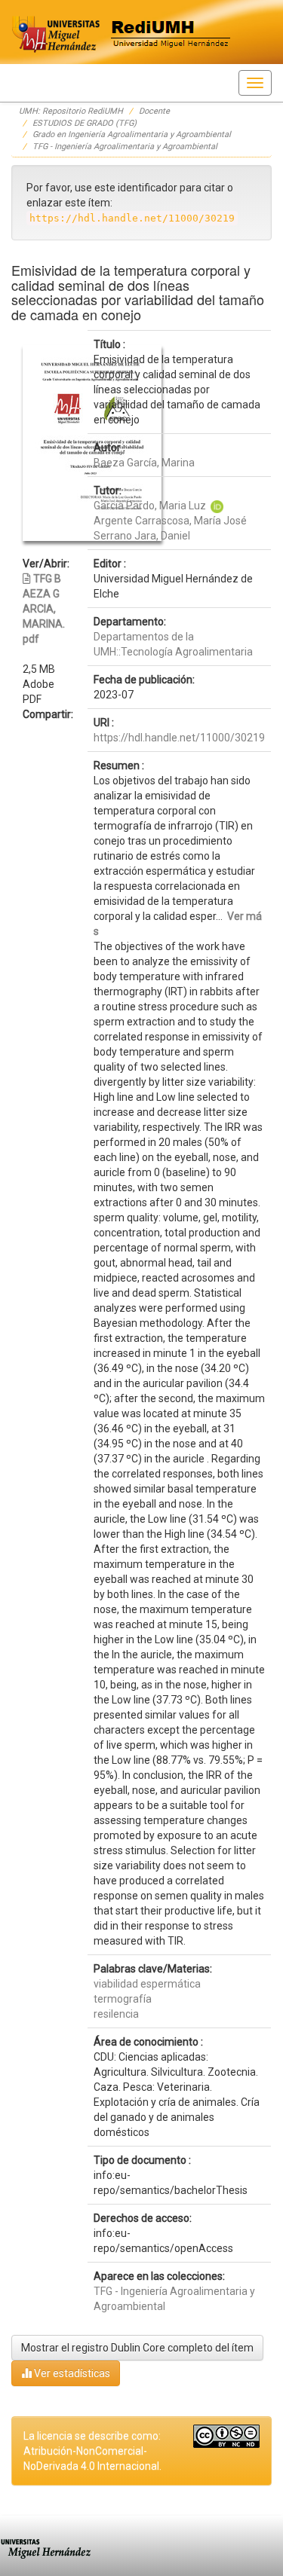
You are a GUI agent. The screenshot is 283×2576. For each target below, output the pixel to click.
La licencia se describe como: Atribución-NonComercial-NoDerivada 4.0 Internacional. (92, 2451)
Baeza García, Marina (144, 463)
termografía (123, 1999)
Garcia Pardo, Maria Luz (150, 506)
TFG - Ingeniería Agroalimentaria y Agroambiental (125, 147)
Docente (154, 111)
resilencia (116, 2014)
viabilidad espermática (147, 1984)
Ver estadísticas (71, 2373)
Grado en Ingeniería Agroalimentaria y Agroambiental (132, 134)
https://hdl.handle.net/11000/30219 (179, 738)
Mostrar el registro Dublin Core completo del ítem (137, 2348)
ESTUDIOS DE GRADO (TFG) (85, 123)
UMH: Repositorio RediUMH (71, 111)
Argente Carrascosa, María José (170, 521)
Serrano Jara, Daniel (142, 536)
